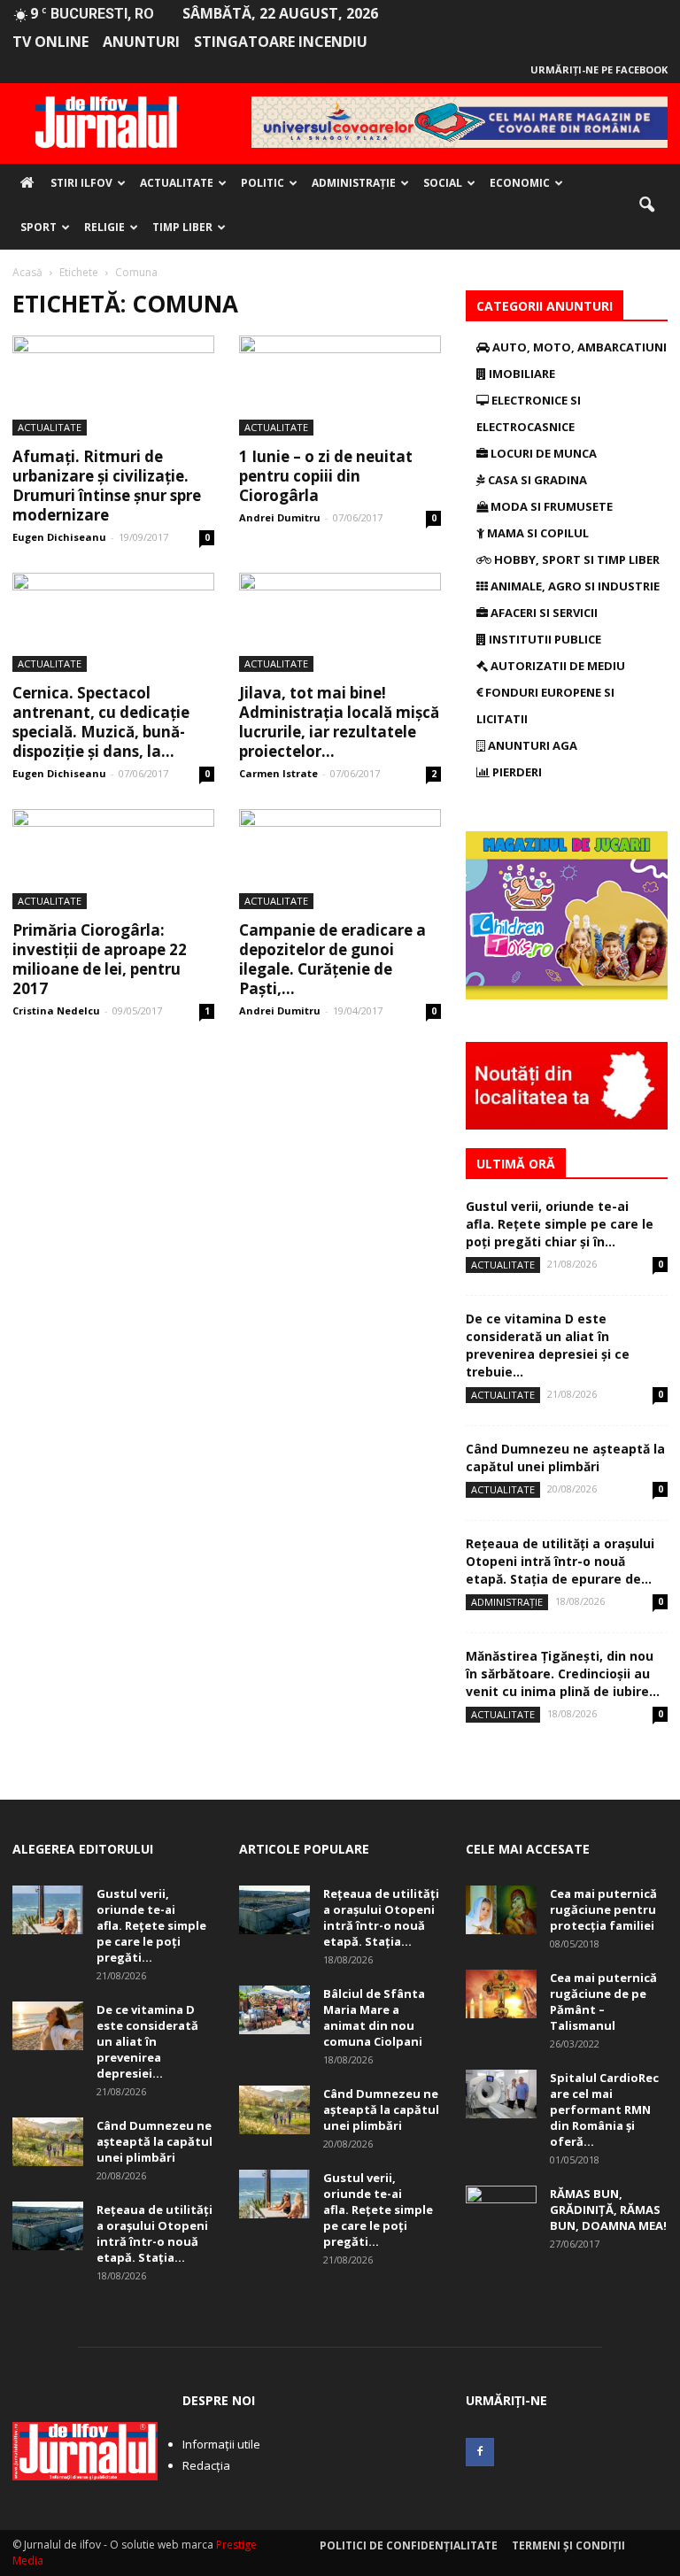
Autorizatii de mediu (556, 666)
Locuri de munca (542, 453)
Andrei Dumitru (280, 517)
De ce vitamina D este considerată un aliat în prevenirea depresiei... (147, 2041)
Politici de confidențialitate (409, 2545)
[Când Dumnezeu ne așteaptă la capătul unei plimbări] (48, 2142)
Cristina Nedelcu (56, 1010)
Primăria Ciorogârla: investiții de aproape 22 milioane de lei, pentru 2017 (100, 959)
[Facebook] (480, 2452)
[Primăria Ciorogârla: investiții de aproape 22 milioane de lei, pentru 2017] (113, 859)
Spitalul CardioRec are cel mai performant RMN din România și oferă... (604, 2109)
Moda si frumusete (550, 506)
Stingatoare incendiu (281, 42)
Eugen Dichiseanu (59, 537)
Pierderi (516, 772)
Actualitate (177, 183)
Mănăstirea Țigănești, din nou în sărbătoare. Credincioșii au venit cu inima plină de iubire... (563, 1674)
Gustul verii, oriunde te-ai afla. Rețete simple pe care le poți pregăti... (151, 1925)
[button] (646, 205)
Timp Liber (182, 227)
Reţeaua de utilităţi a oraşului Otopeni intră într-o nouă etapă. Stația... (155, 2233)
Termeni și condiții (568, 2545)
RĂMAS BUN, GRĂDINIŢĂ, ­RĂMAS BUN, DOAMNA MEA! (608, 2210)
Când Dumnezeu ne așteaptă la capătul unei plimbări (565, 1458)
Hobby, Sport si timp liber (576, 559)
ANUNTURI (141, 42)
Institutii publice (544, 639)
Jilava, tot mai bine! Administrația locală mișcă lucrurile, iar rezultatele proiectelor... (339, 722)
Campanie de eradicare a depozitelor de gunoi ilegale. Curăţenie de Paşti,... (332, 959)
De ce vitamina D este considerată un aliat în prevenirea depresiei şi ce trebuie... (548, 1345)
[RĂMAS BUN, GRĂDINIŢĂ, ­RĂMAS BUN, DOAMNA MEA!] (501, 2210)
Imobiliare (521, 374)
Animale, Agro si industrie (574, 586)
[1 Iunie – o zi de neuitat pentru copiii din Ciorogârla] (340, 386)
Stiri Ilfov (81, 183)
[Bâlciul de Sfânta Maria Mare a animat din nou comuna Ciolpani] (274, 2010)
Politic (263, 183)
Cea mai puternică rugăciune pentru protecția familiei (603, 1909)
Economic (520, 183)
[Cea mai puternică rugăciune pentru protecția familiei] (501, 1910)
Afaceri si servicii (543, 613)
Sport (39, 227)
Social (443, 183)
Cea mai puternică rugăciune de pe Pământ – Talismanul (603, 2001)
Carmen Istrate (278, 773)
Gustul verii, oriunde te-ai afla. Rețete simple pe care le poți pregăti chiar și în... (560, 1224)
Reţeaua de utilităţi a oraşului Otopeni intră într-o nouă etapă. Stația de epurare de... (560, 1561)
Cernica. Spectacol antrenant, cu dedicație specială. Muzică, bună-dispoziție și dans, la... (101, 722)
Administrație (354, 183)
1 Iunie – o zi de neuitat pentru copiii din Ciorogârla (326, 476)
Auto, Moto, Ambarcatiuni (578, 347)
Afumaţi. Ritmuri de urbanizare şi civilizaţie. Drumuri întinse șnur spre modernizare (107, 486)
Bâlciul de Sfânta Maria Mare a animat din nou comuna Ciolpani (374, 2017)
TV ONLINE (50, 42)
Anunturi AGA (531, 745)
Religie (104, 227)
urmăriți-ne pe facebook (599, 69)
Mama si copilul (537, 533)
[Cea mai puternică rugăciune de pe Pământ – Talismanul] (501, 1994)
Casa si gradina (536, 480)
